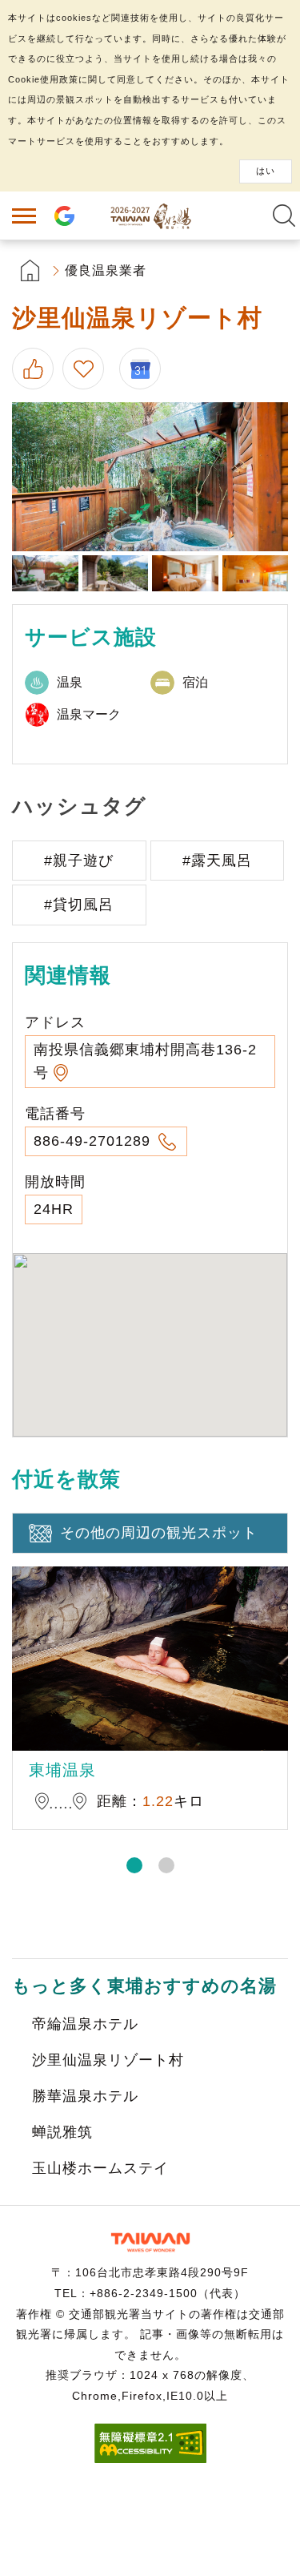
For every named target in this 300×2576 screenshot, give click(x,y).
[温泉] (45, 573)
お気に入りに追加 (86, 369)
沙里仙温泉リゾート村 (108, 2060)
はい (266, 171)
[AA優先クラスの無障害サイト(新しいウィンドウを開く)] (150, 2459)
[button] (134, 1865)
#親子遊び (79, 861)
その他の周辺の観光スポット (159, 1533)
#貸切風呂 (79, 905)
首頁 (30, 270)
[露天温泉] (150, 477)
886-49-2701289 (94, 1141)
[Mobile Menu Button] (24, 216)
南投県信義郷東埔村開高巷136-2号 (145, 1061)
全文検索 (284, 216)
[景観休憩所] (116, 573)
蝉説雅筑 (62, 2132)
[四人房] (185, 573)
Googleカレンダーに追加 (146, 369)
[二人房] (256, 573)
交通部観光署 (150, 2242)
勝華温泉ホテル (85, 2096)
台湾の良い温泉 (150, 216)
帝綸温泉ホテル (85, 2024)
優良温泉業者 (106, 270)
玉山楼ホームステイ (100, 2168)
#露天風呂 (217, 861)
